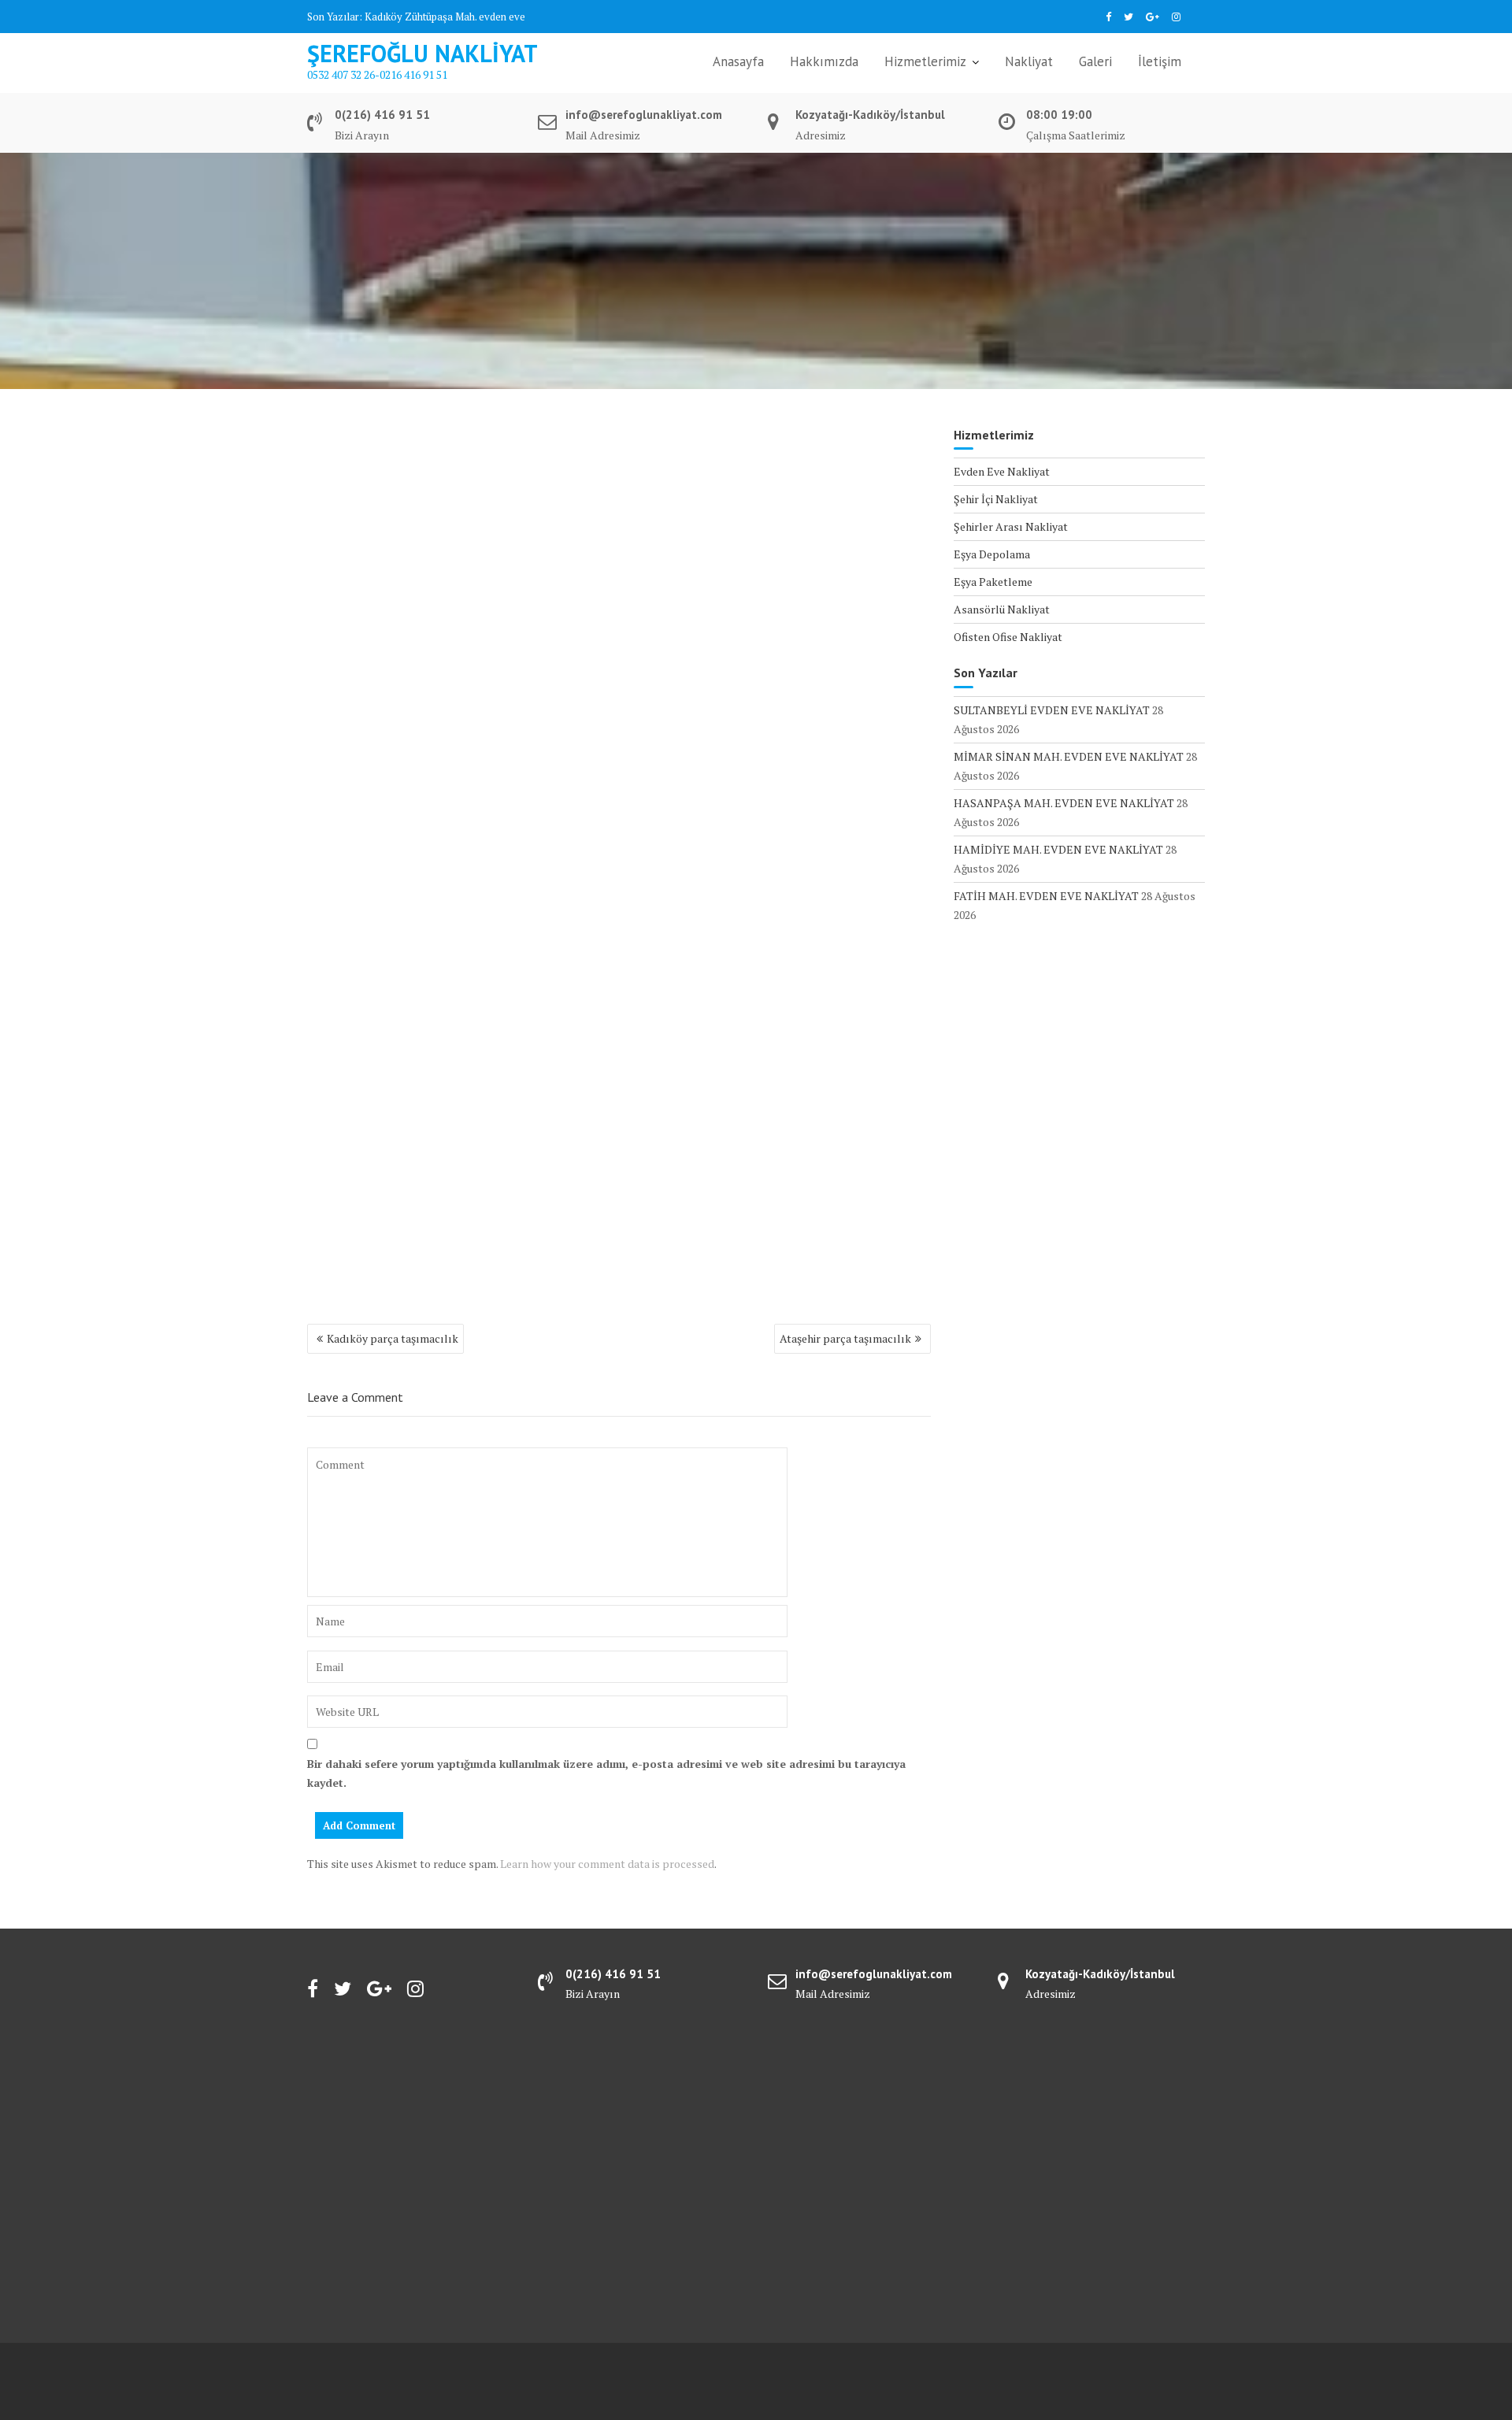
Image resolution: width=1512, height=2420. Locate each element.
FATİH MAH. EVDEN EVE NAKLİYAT (1046, 896)
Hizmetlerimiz (925, 61)
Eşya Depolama (992, 554)
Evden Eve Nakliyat (1002, 471)
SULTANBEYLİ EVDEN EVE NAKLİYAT (1052, 710)
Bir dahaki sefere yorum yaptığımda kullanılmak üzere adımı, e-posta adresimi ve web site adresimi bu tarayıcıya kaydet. (606, 1773)
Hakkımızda (824, 61)
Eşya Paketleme (993, 582)
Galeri (1095, 61)
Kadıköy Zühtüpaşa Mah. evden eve (445, 17)
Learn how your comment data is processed (607, 1864)
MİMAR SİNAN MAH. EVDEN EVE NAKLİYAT (1069, 756)
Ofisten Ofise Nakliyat (1008, 637)
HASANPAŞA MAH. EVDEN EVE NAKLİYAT (1064, 803)
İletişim (1160, 61)
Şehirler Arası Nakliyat (1011, 526)
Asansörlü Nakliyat (1002, 609)
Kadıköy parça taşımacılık (393, 1338)
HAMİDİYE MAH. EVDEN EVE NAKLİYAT (1058, 849)
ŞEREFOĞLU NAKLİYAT (422, 53)
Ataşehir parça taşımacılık (845, 1338)
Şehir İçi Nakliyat (996, 499)
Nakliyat (1029, 61)
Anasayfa (738, 61)
